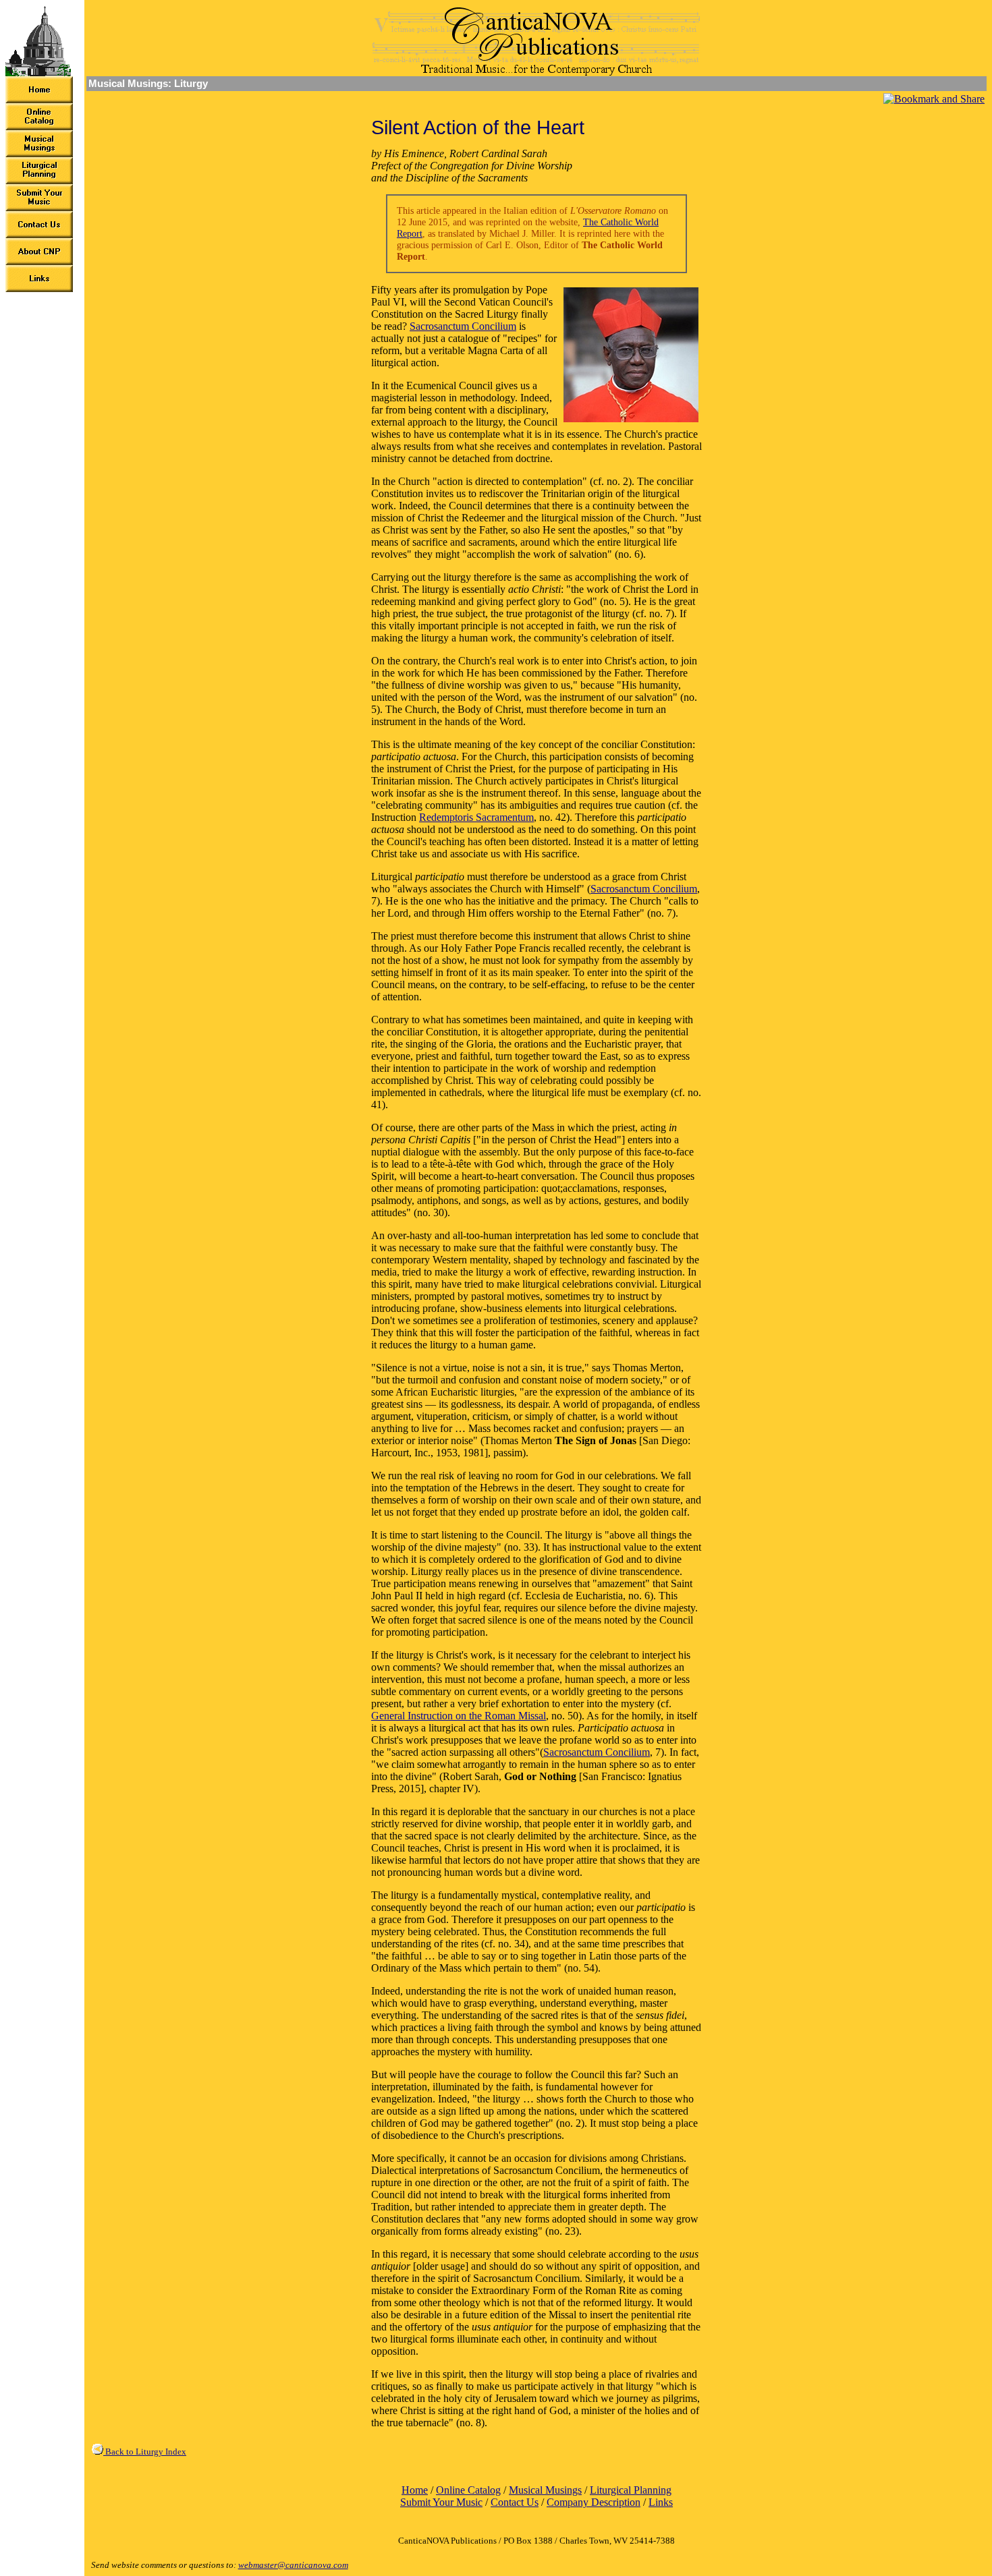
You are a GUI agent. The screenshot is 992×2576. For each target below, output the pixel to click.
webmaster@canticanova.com (293, 2565)
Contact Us (515, 2502)
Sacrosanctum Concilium (463, 326)
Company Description (594, 2502)
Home (415, 2490)
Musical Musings (545, 2490)
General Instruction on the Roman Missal (459, 1716)
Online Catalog (468, 2490)
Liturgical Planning (631, 2490)
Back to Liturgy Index (145, 2452)
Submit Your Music (441, 2502)
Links (661, 2502)
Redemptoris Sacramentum (476, 817)
